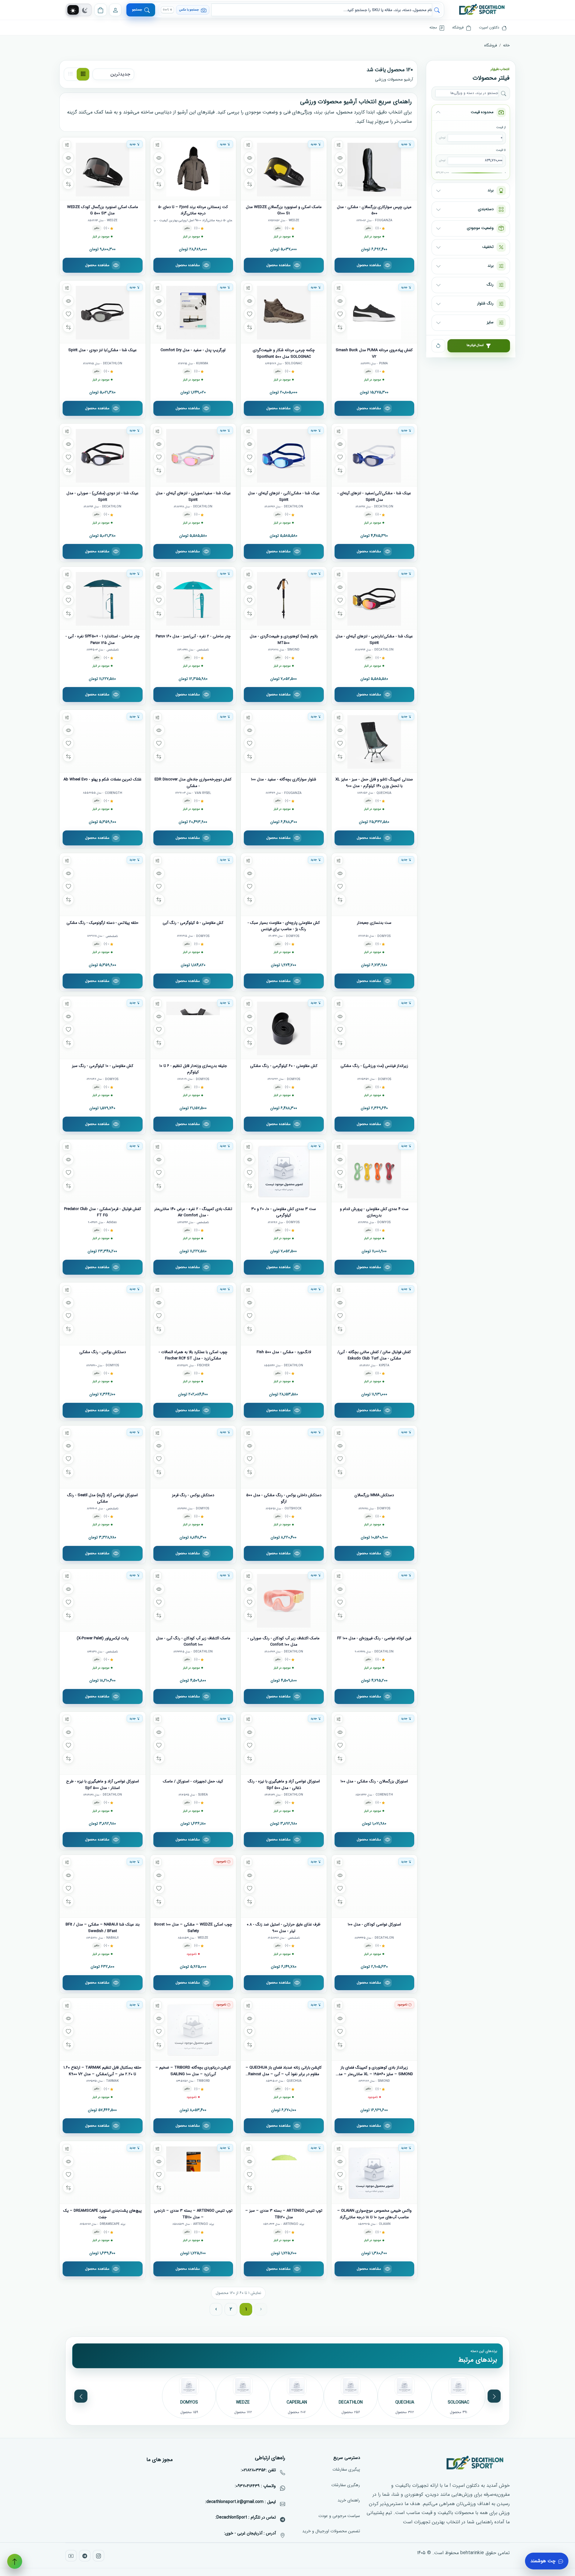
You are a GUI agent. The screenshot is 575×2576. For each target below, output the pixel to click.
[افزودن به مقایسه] (340, 184)
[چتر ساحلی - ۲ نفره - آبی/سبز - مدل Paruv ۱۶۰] (193, 598)
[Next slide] (81, 2396)
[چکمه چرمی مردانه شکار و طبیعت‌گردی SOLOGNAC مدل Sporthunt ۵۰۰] (284, 312)
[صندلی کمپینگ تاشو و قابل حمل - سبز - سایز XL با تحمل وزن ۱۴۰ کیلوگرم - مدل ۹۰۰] (374, 741)
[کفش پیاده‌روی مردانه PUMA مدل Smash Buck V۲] (374, 312)
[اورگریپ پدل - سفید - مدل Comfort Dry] (193, 312)
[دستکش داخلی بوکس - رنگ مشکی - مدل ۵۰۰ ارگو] (284, 1457)
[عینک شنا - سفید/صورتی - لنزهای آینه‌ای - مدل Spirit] (193, 455)
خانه (506, 45)
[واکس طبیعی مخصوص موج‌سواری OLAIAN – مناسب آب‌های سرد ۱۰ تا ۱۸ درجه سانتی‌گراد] (374, 2172)
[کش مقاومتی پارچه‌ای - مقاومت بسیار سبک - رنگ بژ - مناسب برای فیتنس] (284, 884)
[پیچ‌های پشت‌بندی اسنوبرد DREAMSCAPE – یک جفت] (103, 2172)
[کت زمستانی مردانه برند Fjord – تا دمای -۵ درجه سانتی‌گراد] (193, 169)
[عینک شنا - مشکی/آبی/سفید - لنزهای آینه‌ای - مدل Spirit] (374, 455)
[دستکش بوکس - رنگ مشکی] (103, 1314)
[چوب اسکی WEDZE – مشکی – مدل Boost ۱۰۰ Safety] (193, 1886)
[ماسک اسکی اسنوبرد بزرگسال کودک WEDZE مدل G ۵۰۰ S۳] (103, 169)
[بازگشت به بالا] (15, 2561)
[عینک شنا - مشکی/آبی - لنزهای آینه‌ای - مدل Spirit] (284, 455)
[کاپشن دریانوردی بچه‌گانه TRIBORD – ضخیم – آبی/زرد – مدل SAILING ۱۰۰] (193, 2029)
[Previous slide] (494, 2396)
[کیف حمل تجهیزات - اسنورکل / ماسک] (193, 1743)
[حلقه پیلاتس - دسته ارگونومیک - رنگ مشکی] (103, 884)
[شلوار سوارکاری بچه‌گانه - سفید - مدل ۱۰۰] (284, 741)
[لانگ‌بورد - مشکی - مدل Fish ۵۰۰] (284, 1314)
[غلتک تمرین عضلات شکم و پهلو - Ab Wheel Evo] (103, 741)
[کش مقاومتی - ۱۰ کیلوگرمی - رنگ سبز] (103, 1028)
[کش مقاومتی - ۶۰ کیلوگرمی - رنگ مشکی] (284, 1028)
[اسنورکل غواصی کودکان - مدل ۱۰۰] (374, 1886)
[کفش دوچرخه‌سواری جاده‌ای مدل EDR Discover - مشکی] (193, 741)
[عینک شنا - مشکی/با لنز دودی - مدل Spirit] (103, 312)
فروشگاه (491, 45)
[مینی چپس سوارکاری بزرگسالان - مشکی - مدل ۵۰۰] (374, 169)
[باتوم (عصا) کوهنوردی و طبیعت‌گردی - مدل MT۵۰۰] (284, 598)
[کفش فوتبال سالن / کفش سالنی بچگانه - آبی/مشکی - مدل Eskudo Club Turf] (374, 1314)
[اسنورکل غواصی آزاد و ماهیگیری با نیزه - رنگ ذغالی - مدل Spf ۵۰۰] (284, 1743)
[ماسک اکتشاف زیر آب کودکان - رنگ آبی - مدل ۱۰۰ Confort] (193, 1600)
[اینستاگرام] (99, 2556)
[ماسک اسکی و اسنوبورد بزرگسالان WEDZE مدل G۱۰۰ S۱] (284, 169)
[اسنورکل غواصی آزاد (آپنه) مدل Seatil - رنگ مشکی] (103, 1457)
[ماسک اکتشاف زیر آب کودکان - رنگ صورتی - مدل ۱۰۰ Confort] (284, 1600)
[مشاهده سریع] (340, 157)
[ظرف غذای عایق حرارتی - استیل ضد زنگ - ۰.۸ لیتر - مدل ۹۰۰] (284, 1886)
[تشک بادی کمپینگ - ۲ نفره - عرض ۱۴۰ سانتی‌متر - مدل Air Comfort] (193, 1171)
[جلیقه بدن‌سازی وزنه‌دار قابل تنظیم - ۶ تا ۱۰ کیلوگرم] (193, 1028)
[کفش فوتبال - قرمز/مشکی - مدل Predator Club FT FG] (103, 1171)
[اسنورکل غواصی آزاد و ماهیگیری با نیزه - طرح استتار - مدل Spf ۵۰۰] (103, 1743)
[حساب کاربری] (115, 10)
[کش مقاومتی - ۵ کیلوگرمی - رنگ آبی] (193, 884)
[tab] (73, 10)
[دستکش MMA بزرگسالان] (374, 1457)
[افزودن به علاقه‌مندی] (340, 171)
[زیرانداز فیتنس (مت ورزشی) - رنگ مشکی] (374, 1028)
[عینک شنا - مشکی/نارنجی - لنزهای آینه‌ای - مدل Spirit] (374, 598)
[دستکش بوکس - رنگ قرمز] (193, 1457)
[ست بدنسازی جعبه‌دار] (374, 884)
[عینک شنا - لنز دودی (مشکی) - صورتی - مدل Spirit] (103, 455)
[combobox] (322, 10)
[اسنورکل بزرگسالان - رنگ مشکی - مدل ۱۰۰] (374, 1743)
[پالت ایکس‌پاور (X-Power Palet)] (103, 1600)
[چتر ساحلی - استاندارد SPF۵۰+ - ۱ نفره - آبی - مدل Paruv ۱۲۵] (103, 598)
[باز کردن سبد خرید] (101, 10)
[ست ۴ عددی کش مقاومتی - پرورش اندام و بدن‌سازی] (374, 1171)
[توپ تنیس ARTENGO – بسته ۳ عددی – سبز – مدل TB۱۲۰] (284, 2172)
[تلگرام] (85, 2556)
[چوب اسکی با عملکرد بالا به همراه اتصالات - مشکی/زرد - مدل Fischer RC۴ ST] (193, 1314)
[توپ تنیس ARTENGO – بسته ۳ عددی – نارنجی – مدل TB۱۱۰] (193, 2172)
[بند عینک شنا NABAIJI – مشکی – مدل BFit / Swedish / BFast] (103, 1886)
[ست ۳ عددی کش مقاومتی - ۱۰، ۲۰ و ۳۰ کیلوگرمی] (284, 1171)
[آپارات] (71, 2556)
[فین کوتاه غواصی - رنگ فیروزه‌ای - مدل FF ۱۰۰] (374, 1600)
